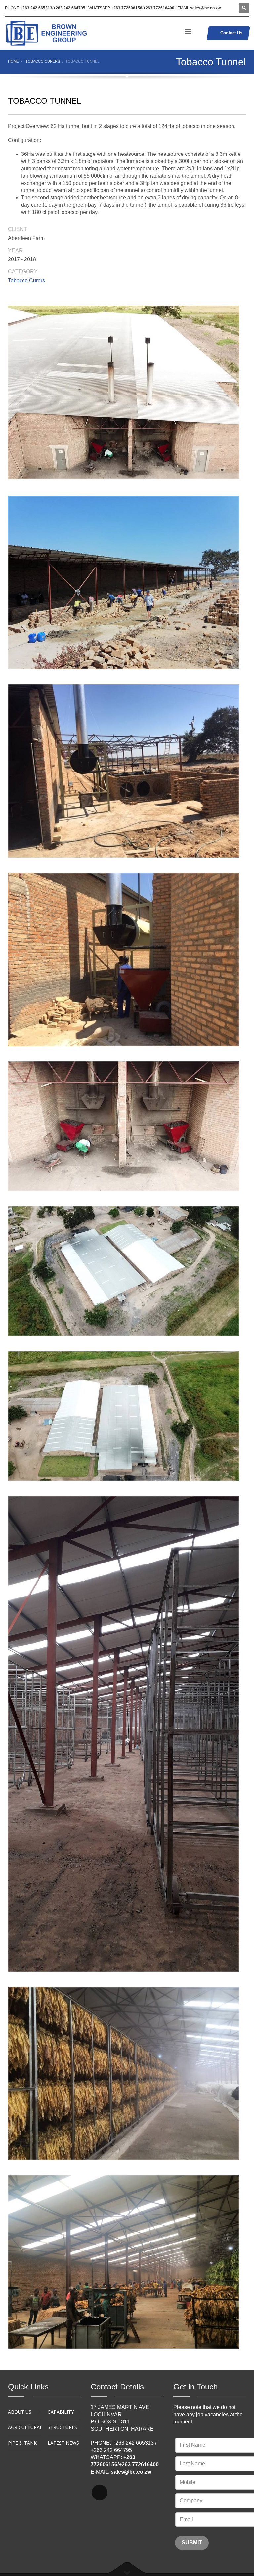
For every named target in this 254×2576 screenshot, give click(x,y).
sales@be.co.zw (205, 8)
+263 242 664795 (111, 2450)
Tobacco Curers (26, 280)
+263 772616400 (159, 8)
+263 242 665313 (133, 2443)
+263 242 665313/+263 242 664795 (53, 8)
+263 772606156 (127, 8)
